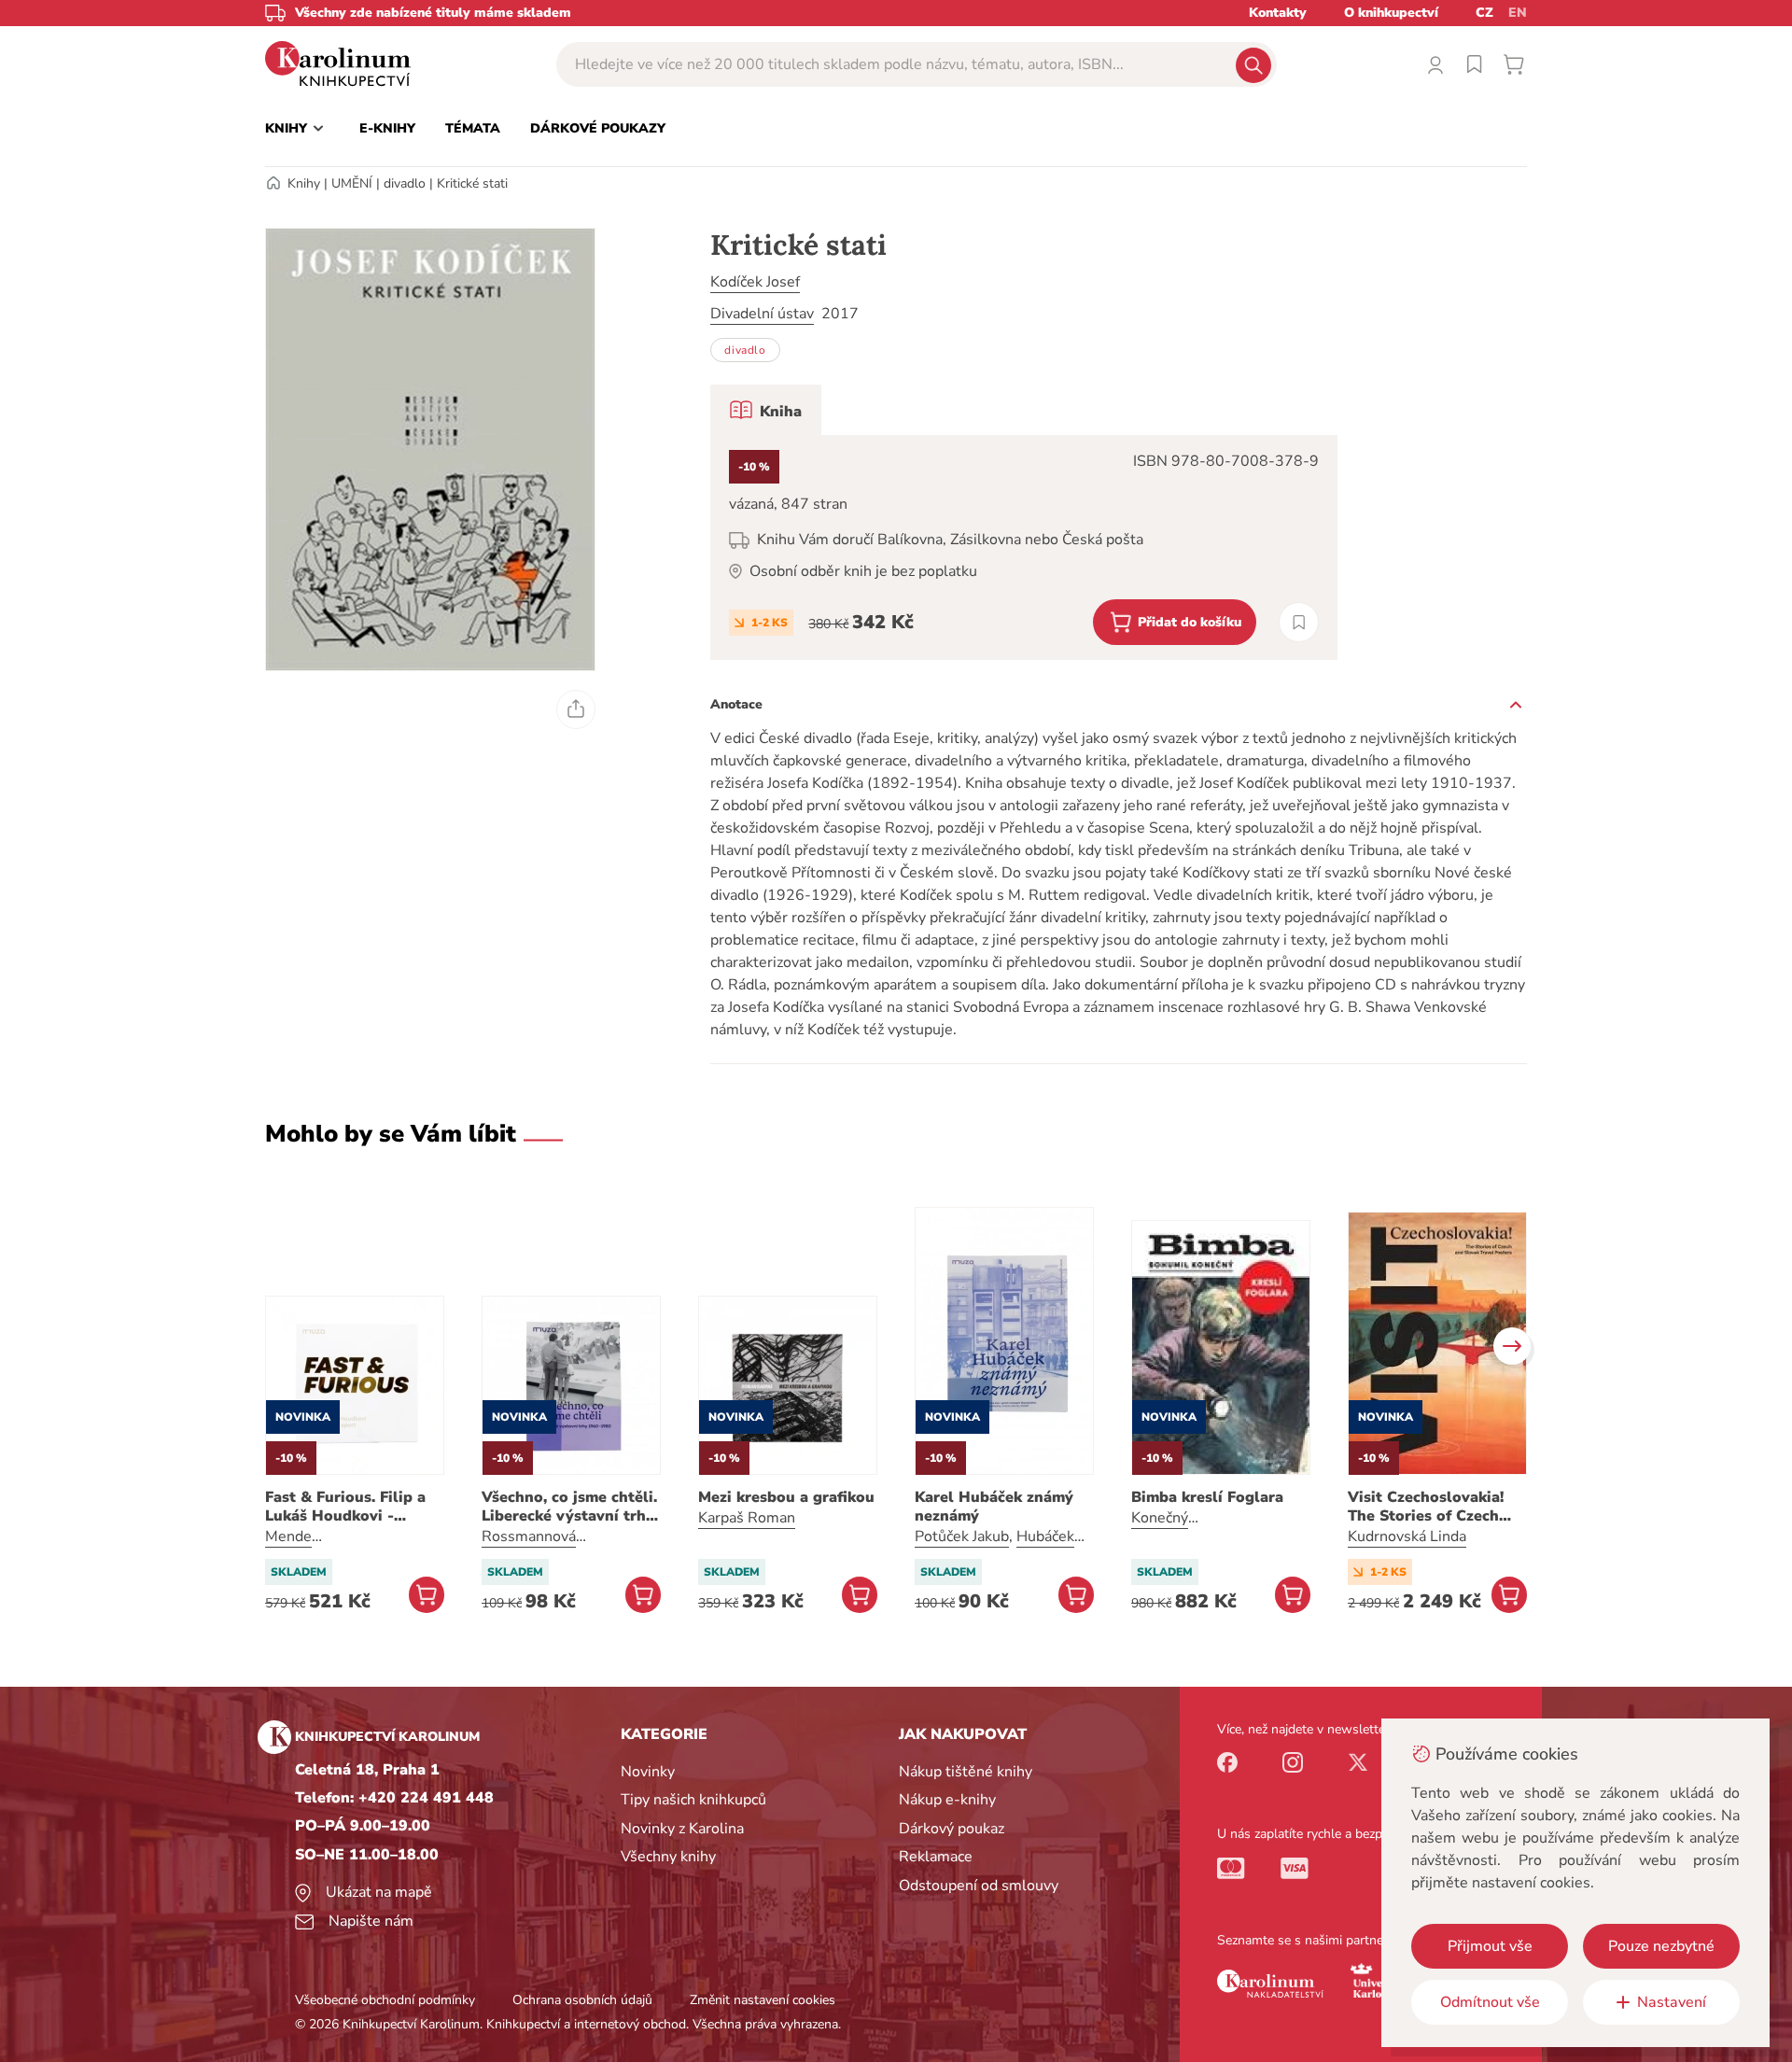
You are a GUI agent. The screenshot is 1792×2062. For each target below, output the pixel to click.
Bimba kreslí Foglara (1207, 1497)
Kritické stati (472, 183)
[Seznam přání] (1475, 64)
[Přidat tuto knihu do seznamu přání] (1299, 622)
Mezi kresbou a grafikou (786, 1497)
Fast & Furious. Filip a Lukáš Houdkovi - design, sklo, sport (345, 1507)
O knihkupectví (1391, 13)
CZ (1484, 13)
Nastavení (1672, 2002)
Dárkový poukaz (952, 1829)
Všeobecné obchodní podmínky (385, 2000)
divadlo (405, 183)
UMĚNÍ (352, 183)
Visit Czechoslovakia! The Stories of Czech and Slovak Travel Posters (1426, 1507)
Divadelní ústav (762, 314)
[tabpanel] (1024, 547)
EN (1518, 13)
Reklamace (936, 1857)
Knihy (304, 183)
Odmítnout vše (1490, 2002)
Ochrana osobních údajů (582, 2000)
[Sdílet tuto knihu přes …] (576, 709)
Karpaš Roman (747, 1518)
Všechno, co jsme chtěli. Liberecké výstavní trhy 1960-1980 (569, 1507)
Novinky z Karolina (682, 1829)
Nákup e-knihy (947, 1800)
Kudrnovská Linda (1407, 1536)
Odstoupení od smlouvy (979, 1886)
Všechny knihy (668, 1857)
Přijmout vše (1490, 1946)
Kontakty (1278, 13)
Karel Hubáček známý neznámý (994, 1507)
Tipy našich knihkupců (693, 1800)
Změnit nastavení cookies (763, 2000)
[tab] (766, 410)
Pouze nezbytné (1661, 1946)
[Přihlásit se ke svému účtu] (1435, 64)
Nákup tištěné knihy (966, 1772)
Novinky (648, 1772)
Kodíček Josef (755, 282)
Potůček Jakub (962, 1536)
